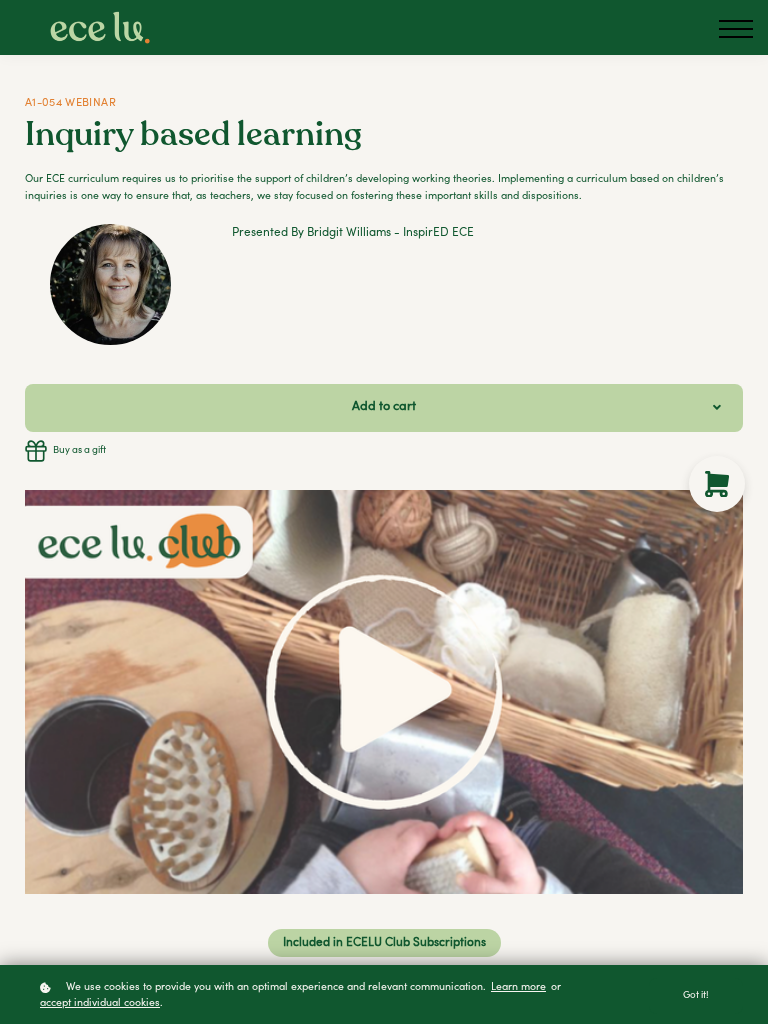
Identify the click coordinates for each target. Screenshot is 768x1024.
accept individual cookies (100, 1003)
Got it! (696, 996)
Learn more (518, 987)
